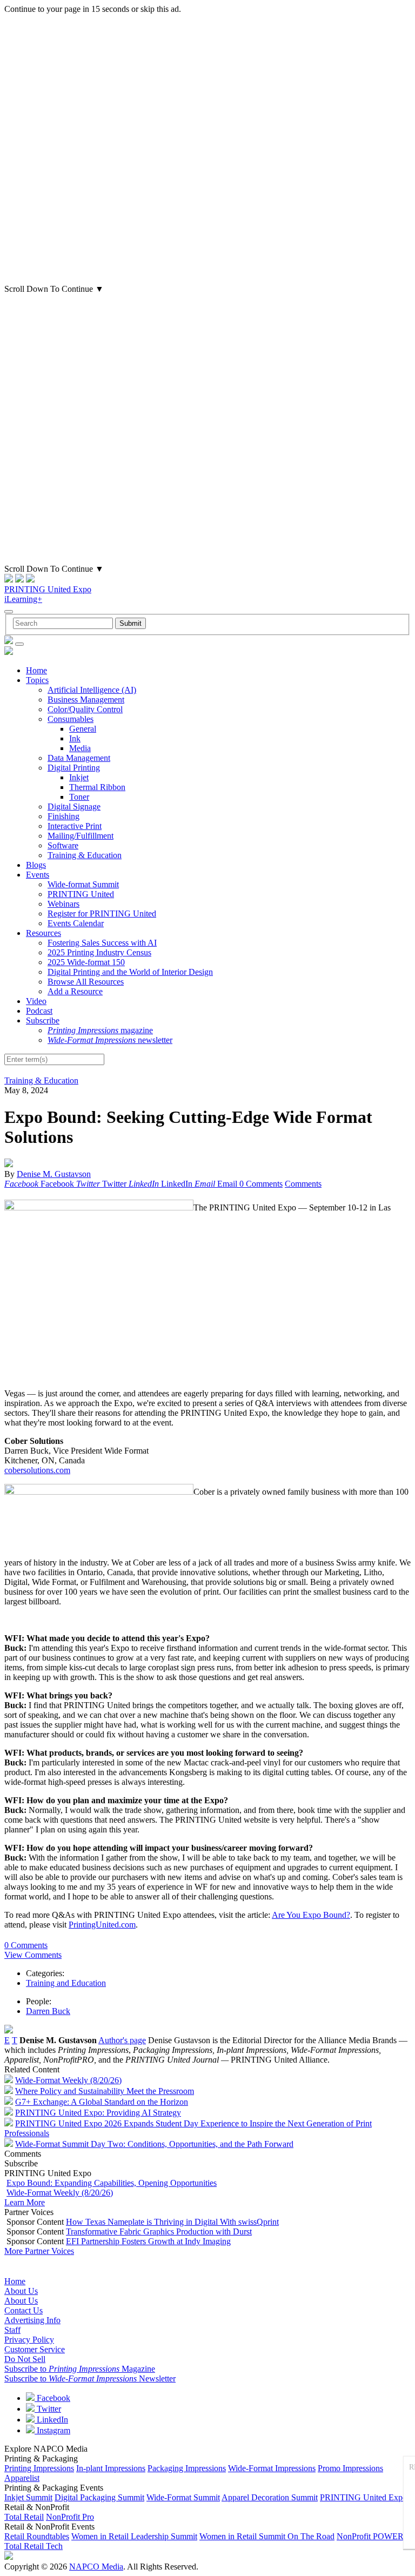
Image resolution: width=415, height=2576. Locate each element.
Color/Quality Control (85, 709)
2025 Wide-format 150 (86, 962)
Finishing (63, 816)
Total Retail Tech (34, 2546)
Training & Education (85, 855)
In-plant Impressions (111, 2468)
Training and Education (66, 1983)
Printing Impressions (39, 2468)
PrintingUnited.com (102, 1925)
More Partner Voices (39, 2251)
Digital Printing (74, 768)
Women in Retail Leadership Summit (134, 2536)
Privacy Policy (29, 2340)
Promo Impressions (350, 2468)
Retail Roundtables (37, 2536)
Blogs (36, 865)
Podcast (39, 1011)
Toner (79, 797)
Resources (43, 933)
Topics (37, 680)
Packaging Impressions (187, 2468)
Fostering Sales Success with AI (102, 943)
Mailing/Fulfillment (81, 836)
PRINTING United (81, 894)
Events (38, 875)
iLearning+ (23, 599)
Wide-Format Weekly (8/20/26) (68, 2080)
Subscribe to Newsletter (90, 2378)
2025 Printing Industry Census (99, 952)
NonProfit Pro (70, 2517)
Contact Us (24, 2310)
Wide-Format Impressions (272, 2468)
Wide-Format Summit (183, 2497)
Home (36, 670)
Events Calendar (76, 923)
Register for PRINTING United (102, 914)
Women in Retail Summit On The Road (267, 2536)
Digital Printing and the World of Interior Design (130, 972)
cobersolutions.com (37, 1470)
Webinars (63, 904)
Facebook (52, 2398)
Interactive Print (75, 826)
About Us (21, 2291)
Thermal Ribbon (97, 787)
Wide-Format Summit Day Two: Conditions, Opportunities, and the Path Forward (154, 2144)
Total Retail (24, 2517)
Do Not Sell (25, 2359)
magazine (100, 1030)
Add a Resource (75, 991)
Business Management (86, 700)
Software (63, 845)
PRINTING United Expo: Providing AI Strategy (98, 2113)
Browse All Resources (86, 982)
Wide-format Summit (83, 884)
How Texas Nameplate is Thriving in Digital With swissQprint (172, 2222)
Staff (12, 2330)
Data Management (79, 758)
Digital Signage (74, 807)
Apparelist (22, 2478)
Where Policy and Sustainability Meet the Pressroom (105, 2091)
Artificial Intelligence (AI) (92, 690)
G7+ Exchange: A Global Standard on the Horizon (102, 2102)
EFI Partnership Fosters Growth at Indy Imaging (148, 2241)
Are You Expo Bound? (311, 1915)
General (83, 729)
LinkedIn (51, 2420)
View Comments (33, 1955)
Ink (75, 738)
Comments (303, 1184)
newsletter (110, 1040)
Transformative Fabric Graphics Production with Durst (159, 2232)
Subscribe (43, 1021)
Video (36, 1001)
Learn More (25, 2202)
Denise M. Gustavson (54, 1174)
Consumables (71, 719)
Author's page (122, 2040)
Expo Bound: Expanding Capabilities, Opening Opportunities (112, 2183)
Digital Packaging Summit (99, 2497)
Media (80, 748)
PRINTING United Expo (48, 589)
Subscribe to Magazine (80, 2369)
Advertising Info (32, 2320)
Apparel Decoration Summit (270, 2497)
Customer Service (35, 2349)
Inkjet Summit (28, 2497)
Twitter (48, 2409)
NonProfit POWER (370, 2536)
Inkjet (79, 777)
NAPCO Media (96, 2567)
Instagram (52, 2430)
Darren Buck (48, 2011)
